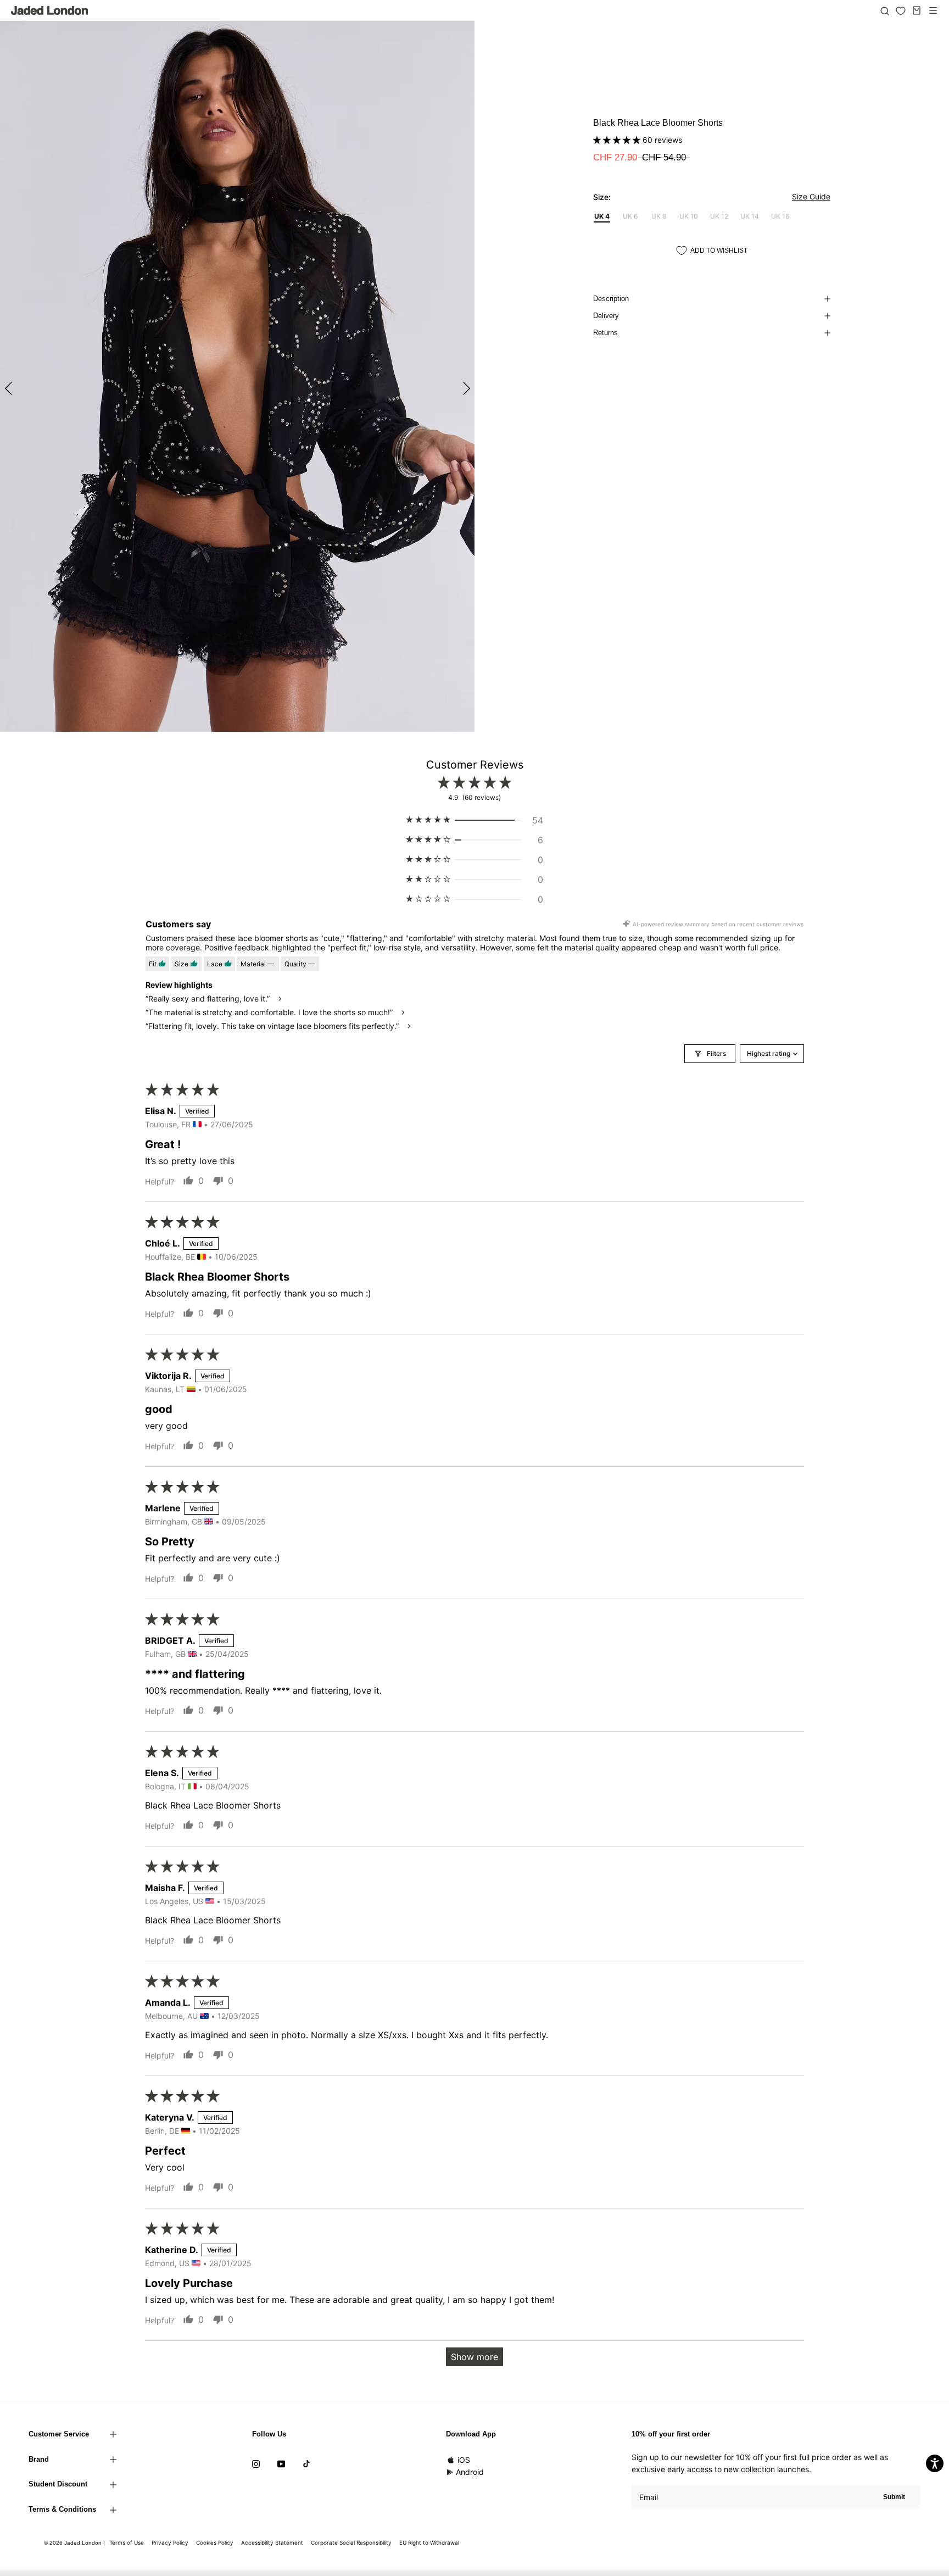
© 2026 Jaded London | (75, 2543)
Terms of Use (127, 2542)
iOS (464, 2460)
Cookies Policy (215, 2542)
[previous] (10, 388)
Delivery (606, 316)
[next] (465, 388)
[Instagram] (256, 2463)
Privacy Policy (170, 2542)
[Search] (885, 10)
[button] (618, 140)
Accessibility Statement (272, 2542)
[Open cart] (917, 10)
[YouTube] (281, 2463)
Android (470, 2472)
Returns (605, 333)
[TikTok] (306, 2463)
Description (611, 299)
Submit (894, 2497)
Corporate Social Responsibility (351, 2542)
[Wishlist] (901, 11)
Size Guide (811, 196)
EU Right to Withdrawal (429, 2542)
